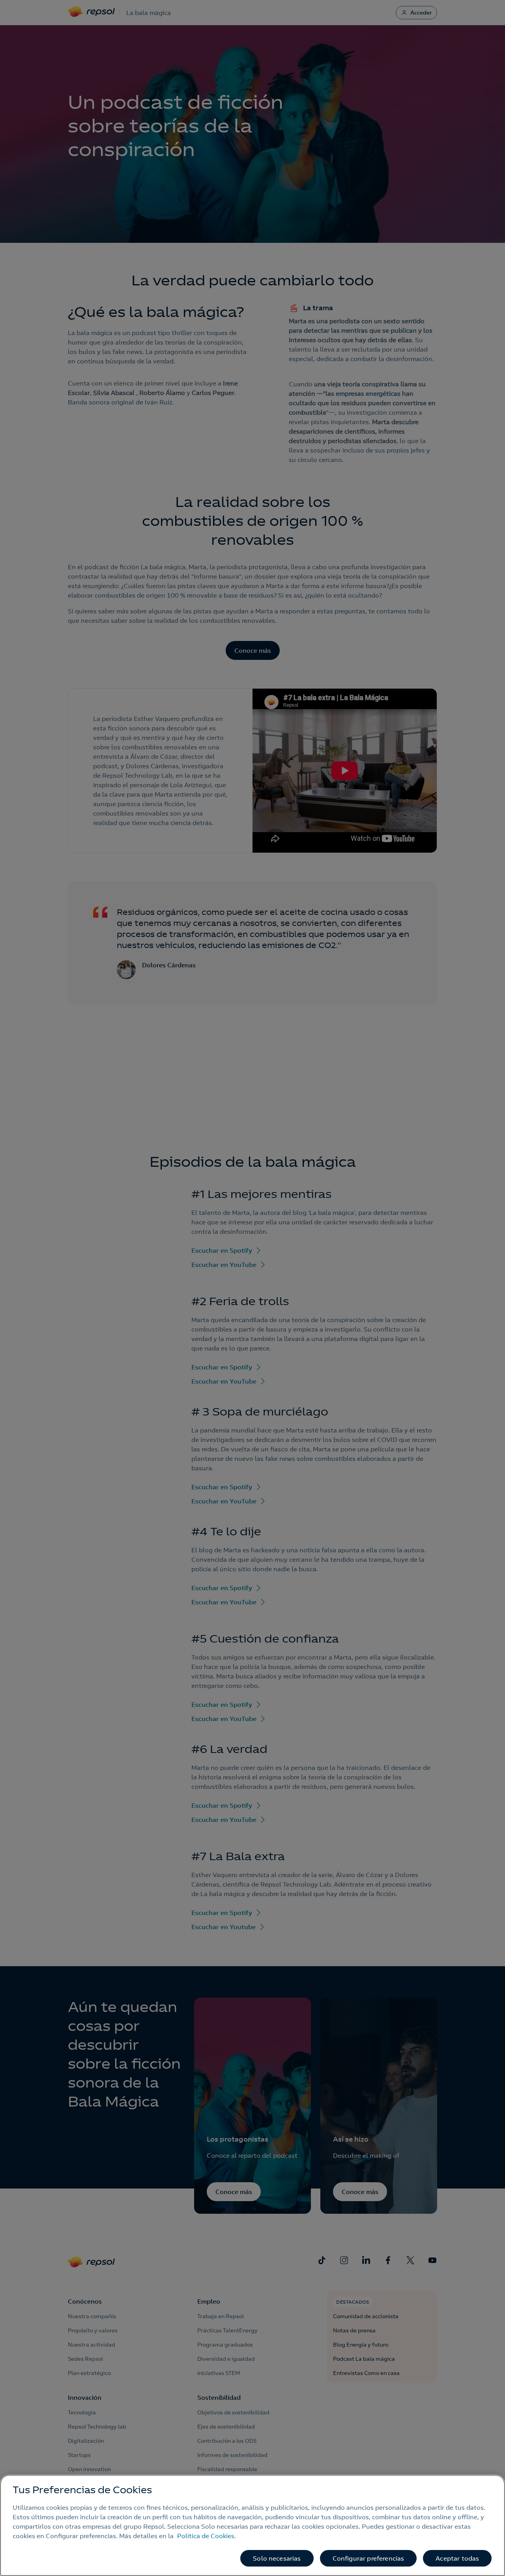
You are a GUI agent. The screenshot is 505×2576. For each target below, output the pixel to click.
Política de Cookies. (207, 2536)
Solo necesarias (277, 2558)
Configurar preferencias (368, 2558)
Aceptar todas (457, 2558)
